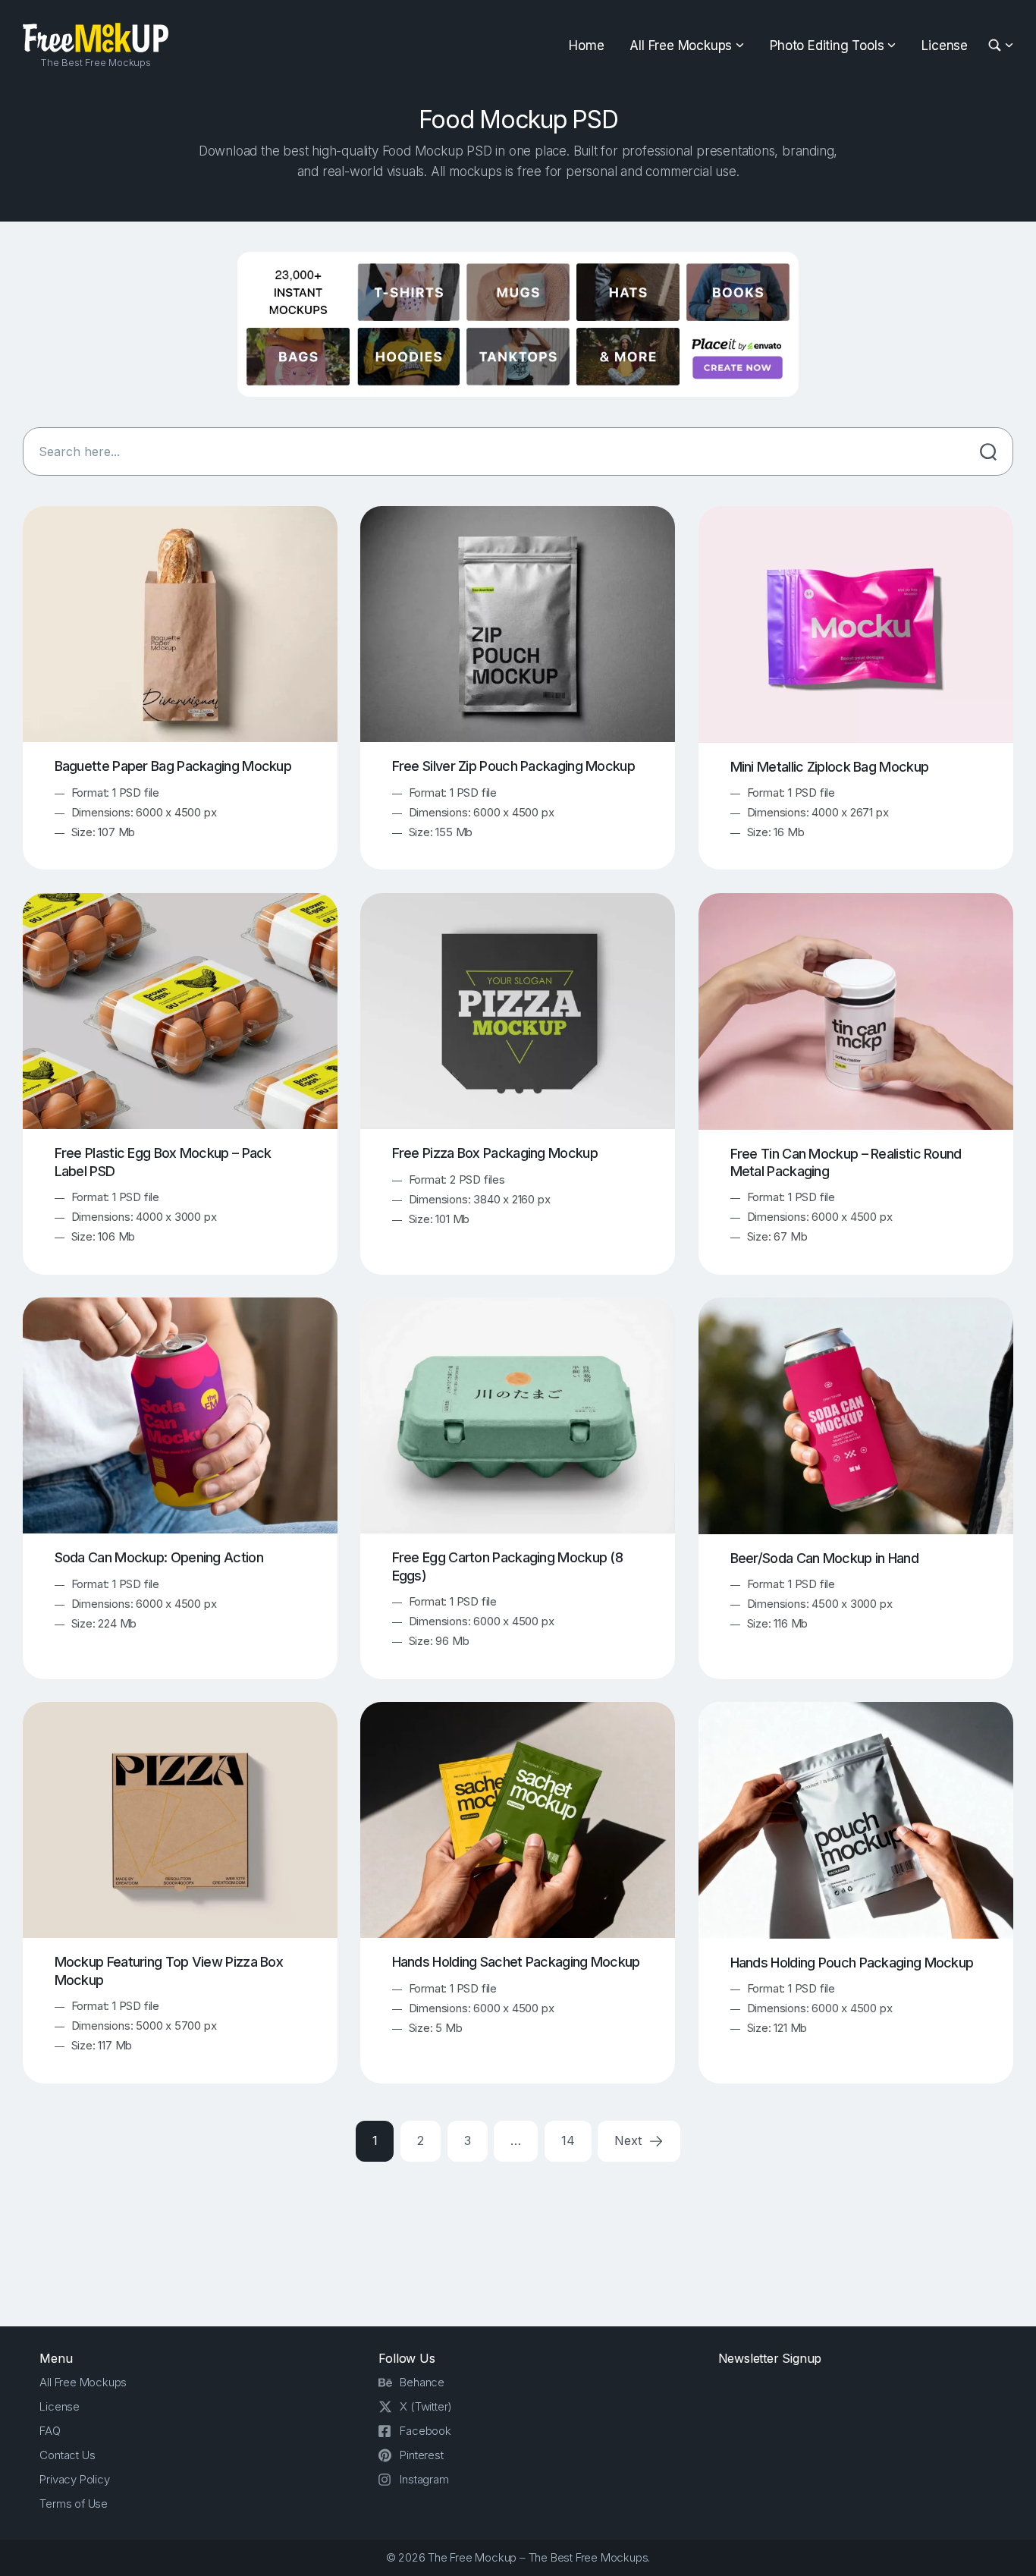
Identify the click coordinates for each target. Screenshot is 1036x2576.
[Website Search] (997, 46)
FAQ (50, 2431)
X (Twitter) (426, 2406)
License (945, 46)
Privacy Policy (74, 2479)
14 (568, 2140)
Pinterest (421, 2455)
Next (629, 2140)
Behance (422, 2382)
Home (586, 46)
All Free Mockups (681, 46)
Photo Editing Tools (827, 46)
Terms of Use (74, 2504)
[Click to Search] (988, 451)
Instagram (424, 2479)
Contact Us (67, 2455)
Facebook (425, 2431)
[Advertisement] (518, 2241)
